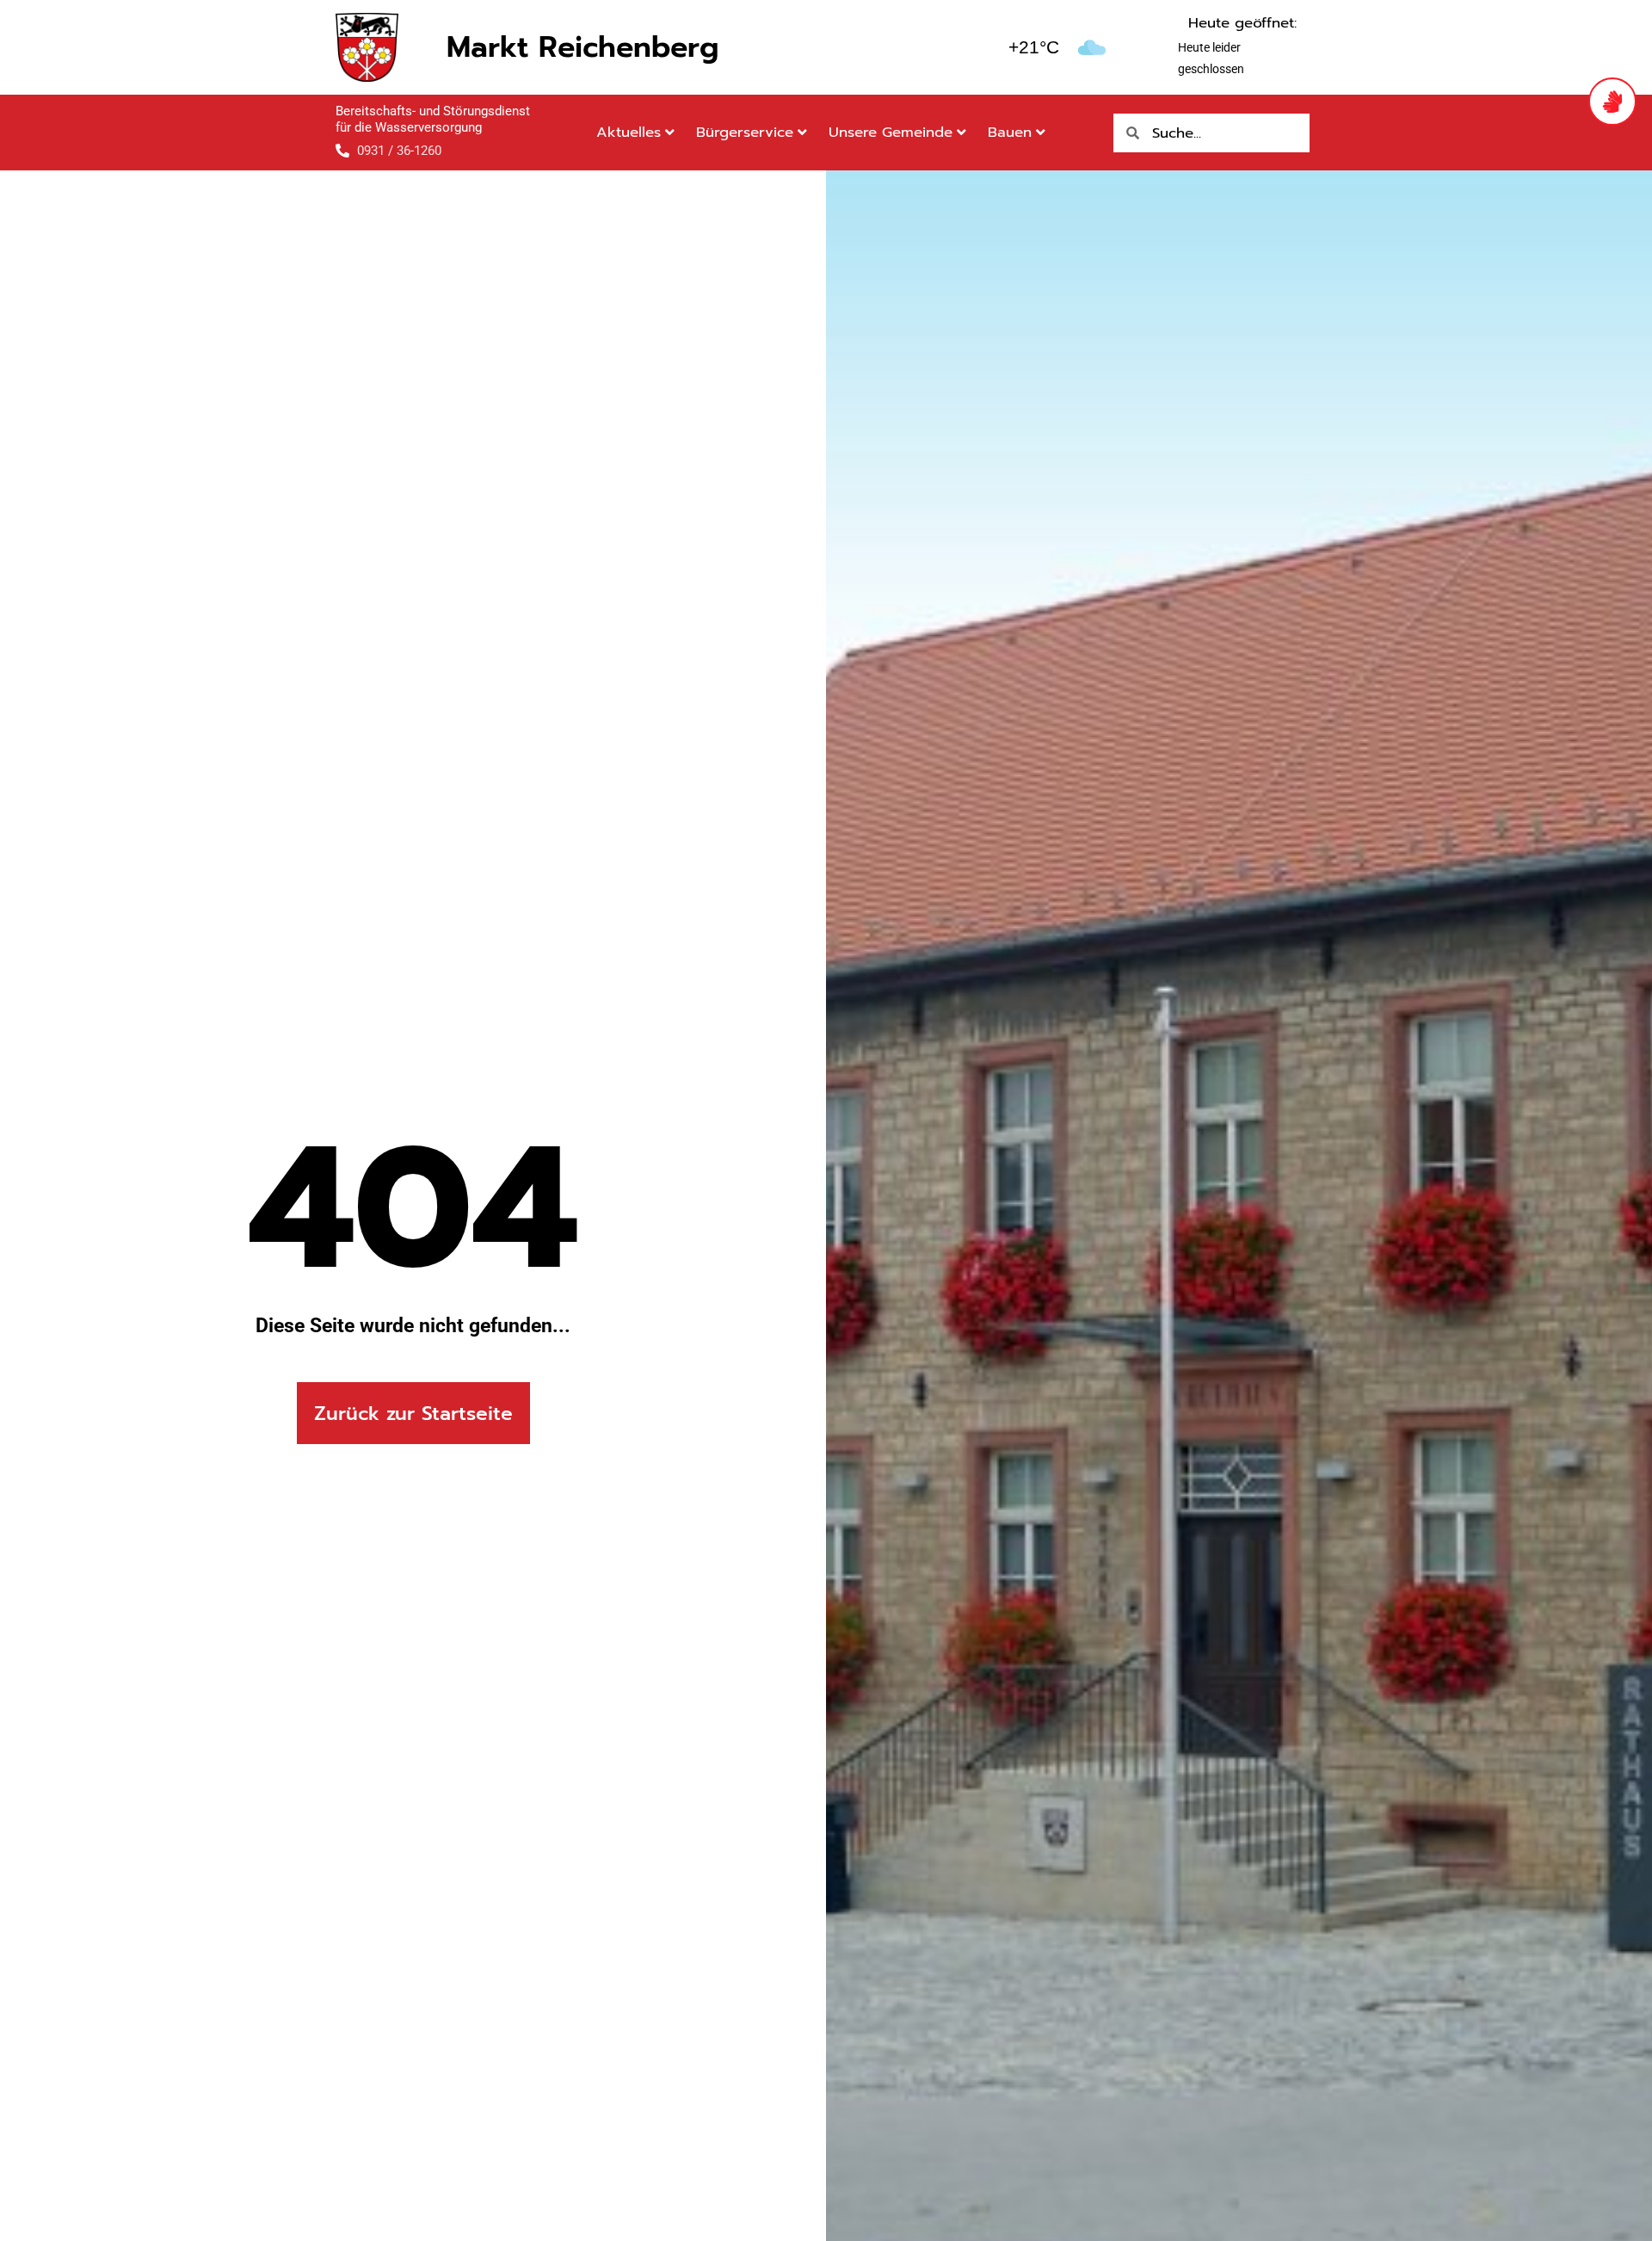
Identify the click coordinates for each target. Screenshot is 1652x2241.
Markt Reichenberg (583, 47)
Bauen (1010, 132)
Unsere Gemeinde (891, 132)
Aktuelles (629, 132)
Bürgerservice (745, 132)
